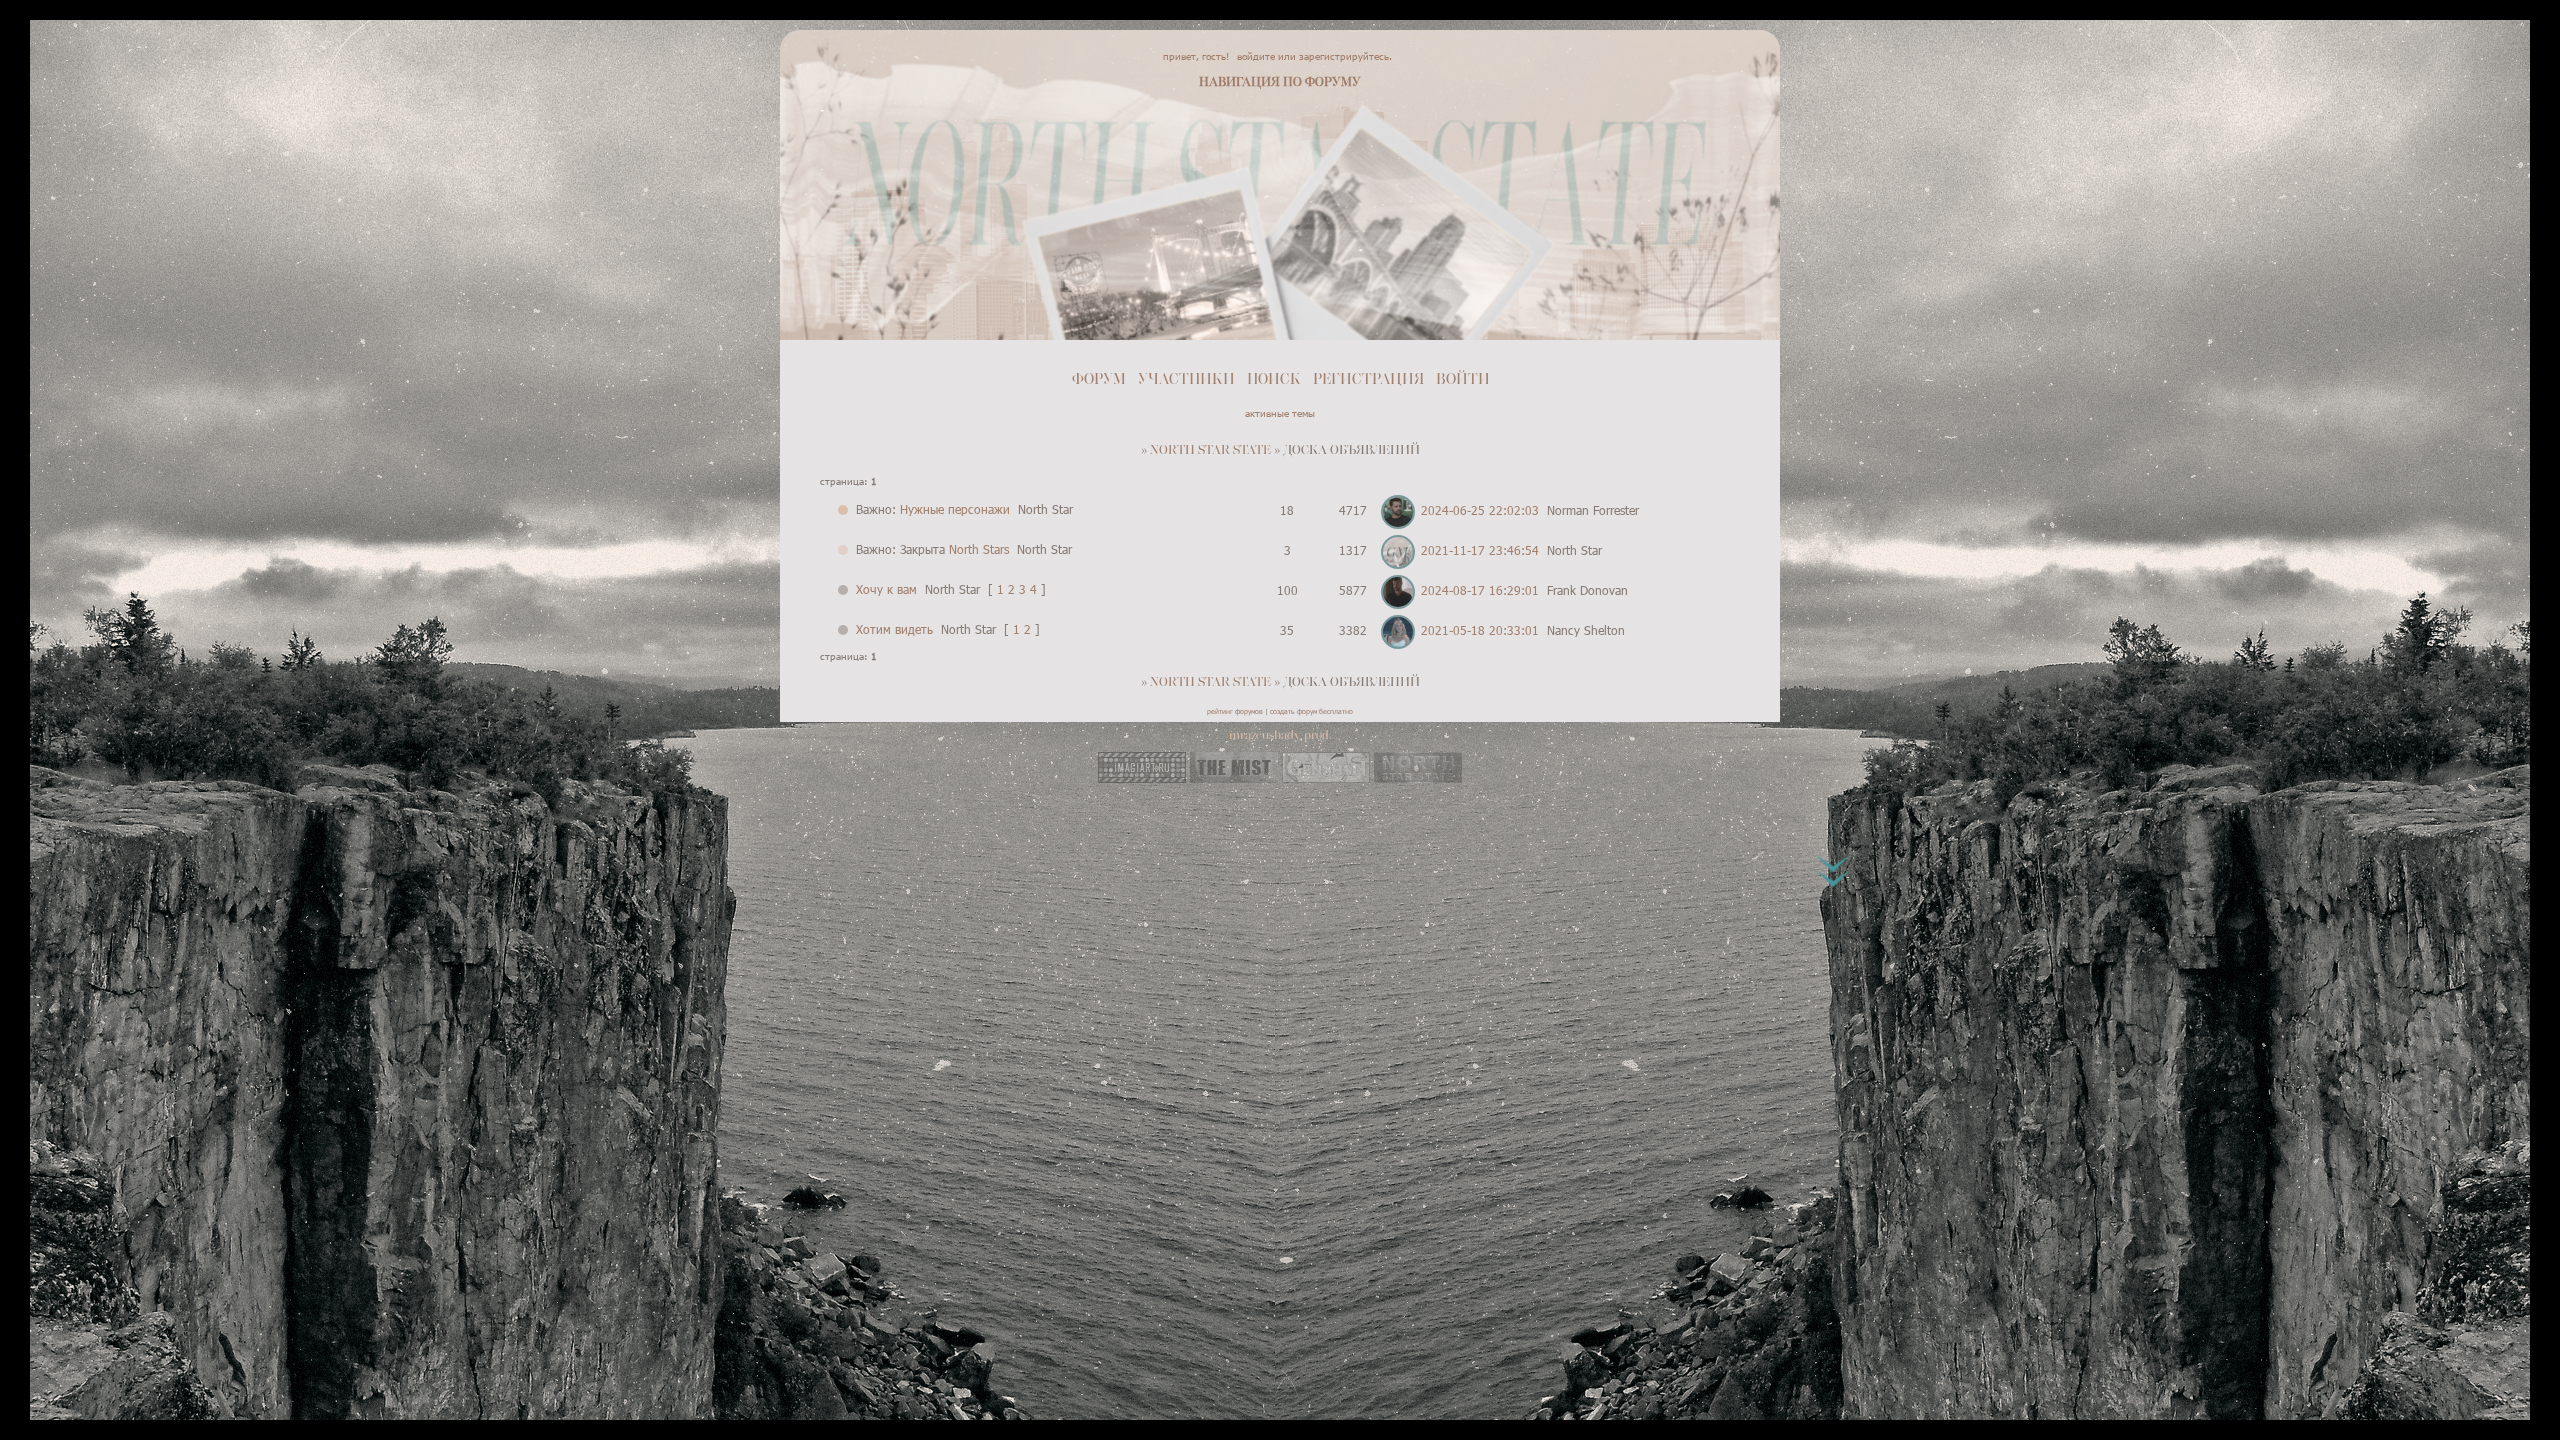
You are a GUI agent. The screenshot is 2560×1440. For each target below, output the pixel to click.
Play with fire (1695, 103)
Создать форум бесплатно (1311, 711)
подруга (889, 178)
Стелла (1611, 178)
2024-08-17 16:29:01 (1480, 590)
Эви (840, 103)
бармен (995, 178)
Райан (881, 103)
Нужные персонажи (955, 509)
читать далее (867, 325)
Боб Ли (1255, 303)
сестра (943, 178)
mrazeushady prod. (1280, 735)
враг (842, 178)
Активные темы (1280, 413)
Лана (1707, 178)
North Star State (1210, 450)
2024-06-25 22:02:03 (1480, 510)
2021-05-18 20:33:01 (1480, 630)
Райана (954, 239)
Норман (1557, 178)
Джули (1306, 303)
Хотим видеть (894, 629)
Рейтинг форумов (1235, 711)
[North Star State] (1418, 778)
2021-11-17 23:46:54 (1480, 550)
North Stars (979, 549)
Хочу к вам (886, 589)
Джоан (1662, 178)
